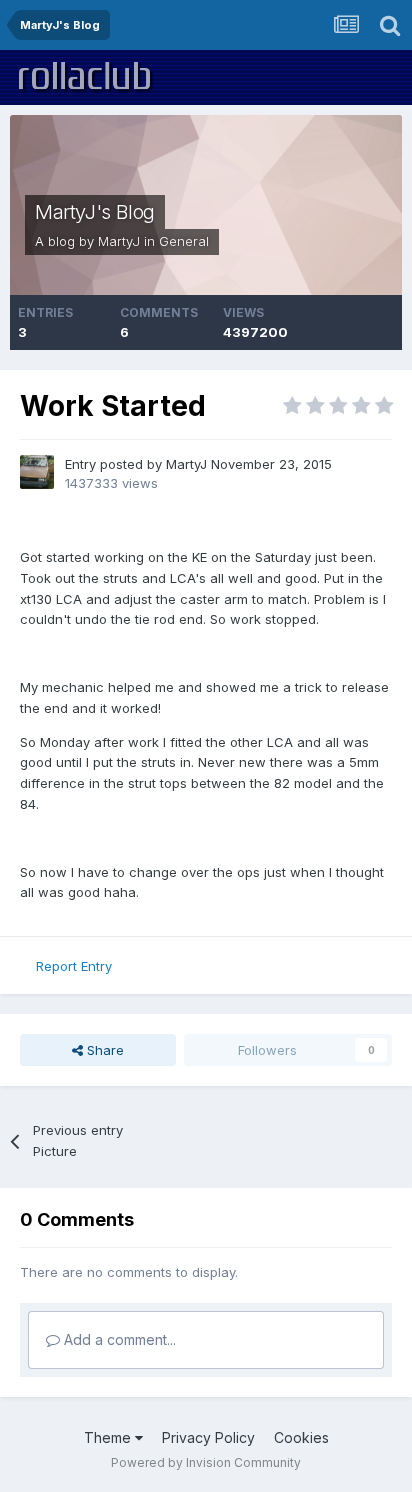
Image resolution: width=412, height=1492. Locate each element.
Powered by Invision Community (206, 1462)
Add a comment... (118, 1339)
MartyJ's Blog (95, 212)
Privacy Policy (208, 1437)
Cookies (301, 1437)
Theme (109, 1437)
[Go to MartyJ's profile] (37, 472)
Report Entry (74, 966)
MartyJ (119, 241)
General (184, 241)
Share (103, 1050)
